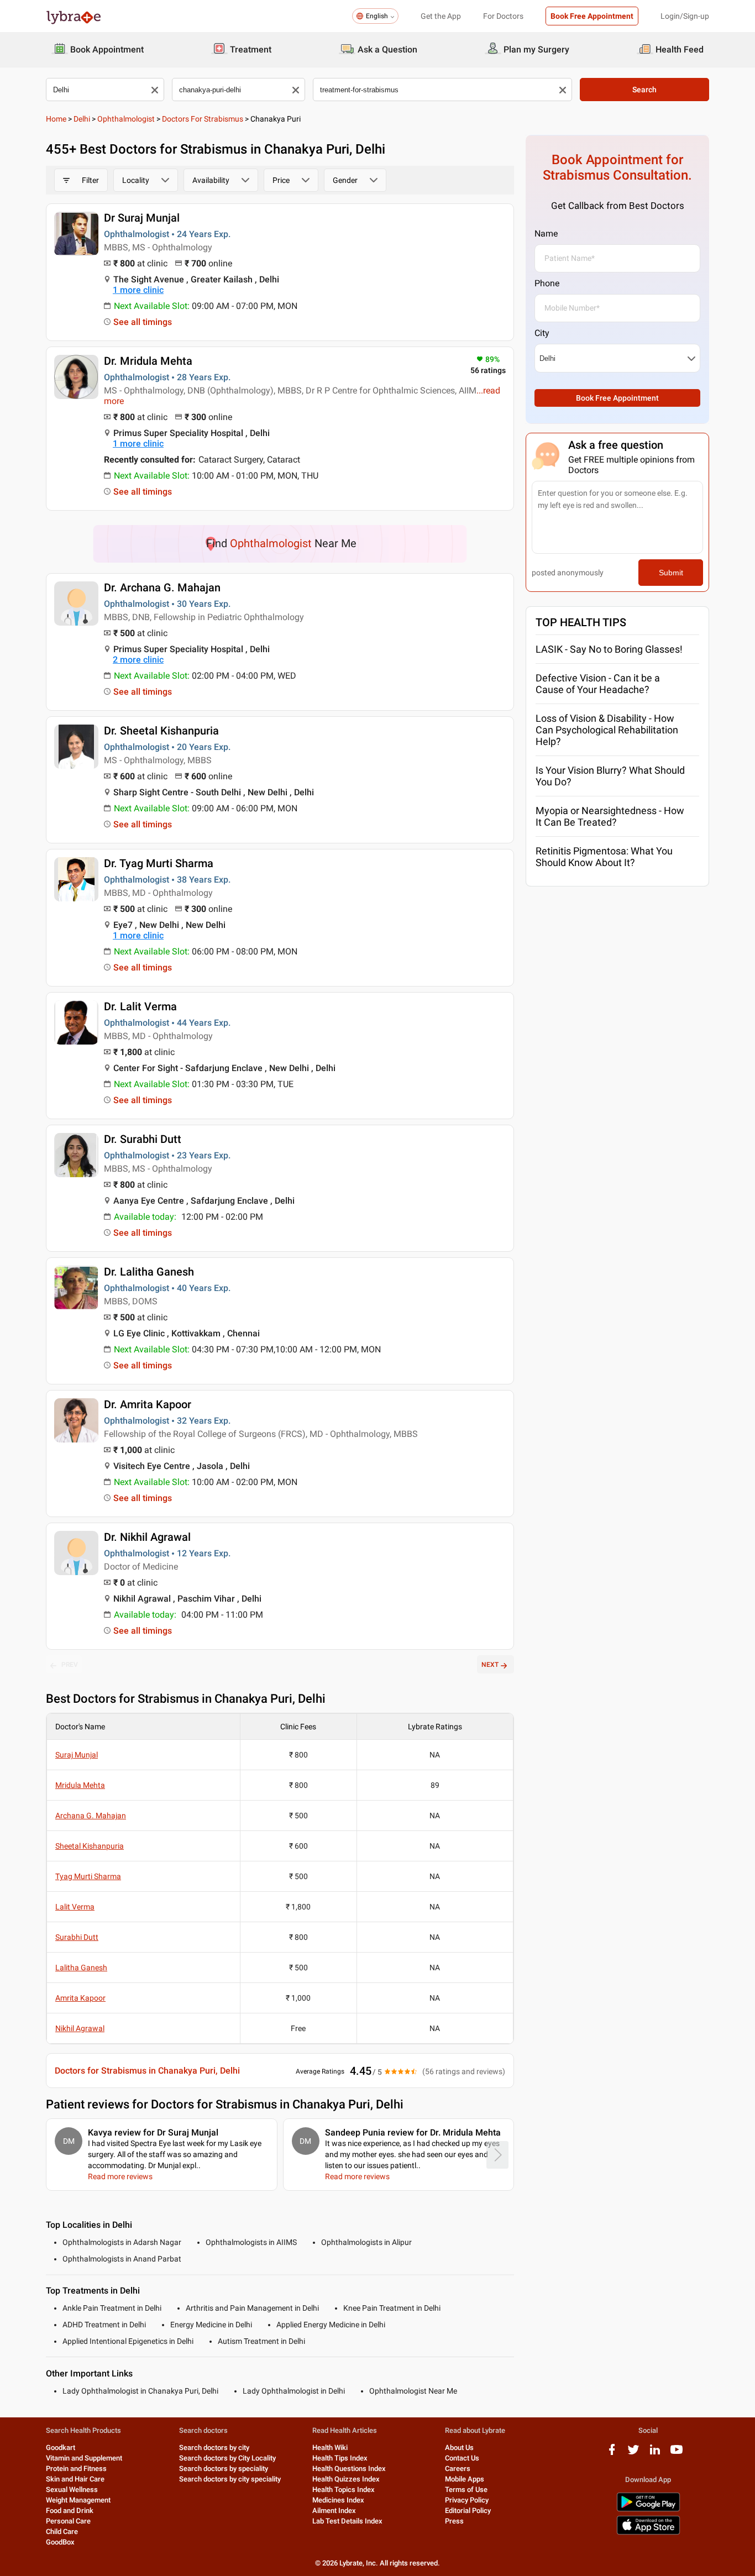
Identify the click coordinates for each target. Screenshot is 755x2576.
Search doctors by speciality (224, 2469)
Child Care (62, 2532)
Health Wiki (330, 2448)
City (542, 333)
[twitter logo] (633, 2454)
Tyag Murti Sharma (88, 1876)
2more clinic (138, 660)
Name (546, 234)
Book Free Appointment (592, 16)
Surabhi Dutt (77, 1937)
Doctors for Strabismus (203, 119)
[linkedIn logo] (655, 2454)
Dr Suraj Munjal (142, 218)
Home (56, 119)
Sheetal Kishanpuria (90, 1846)
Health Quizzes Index (346, 2479)
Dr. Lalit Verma (140, 1006)
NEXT (490, 1665)
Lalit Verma (75, 1907)
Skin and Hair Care (75, 2479)
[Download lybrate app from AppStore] (648, 2533)
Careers (458, 2469)
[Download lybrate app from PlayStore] (648, 2509)
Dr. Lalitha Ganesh (149, 1272)
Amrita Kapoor (80, 1998)
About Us (459, 2448)
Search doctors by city (214, 2448)
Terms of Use (466, 2490)
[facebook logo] (612, 2454)
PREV (70, 1665)
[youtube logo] (677, 2454)
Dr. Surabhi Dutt (143, 1139)
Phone (547, 283)
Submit (671, 573)
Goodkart (61, 2448)
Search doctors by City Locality (227, 2458)
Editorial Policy (468, 2511)
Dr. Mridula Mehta (148, 361)
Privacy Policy (467, 2500)
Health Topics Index (344, 2490)
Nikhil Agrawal (80, 2028)
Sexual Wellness (72, 2490)
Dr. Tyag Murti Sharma (159, 863)
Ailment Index (334, 2511)
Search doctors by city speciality (230, 2479)
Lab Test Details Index (347, 2521)
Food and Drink (70, 2511)
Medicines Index (338, 2500)
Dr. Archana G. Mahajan (162, 587)
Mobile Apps (465, 2479)
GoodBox (60, 2542)
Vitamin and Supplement (84, 2458)
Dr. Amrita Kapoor (148, 1404)
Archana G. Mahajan (91, 1816)
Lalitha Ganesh (81, 1968)
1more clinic (138, 290)
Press (454, 2521)
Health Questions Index (349, 2469)
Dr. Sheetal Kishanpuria (161, 731)
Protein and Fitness (76, 2469)
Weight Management (78, 2500)
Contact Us (462, 2458)
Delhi (82, 119)
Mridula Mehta (80, 1785)
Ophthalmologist (126, 119)
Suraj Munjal (77, 1755)
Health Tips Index (340, 2458)
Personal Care (68, 2521)
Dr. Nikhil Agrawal (147, 1537)
